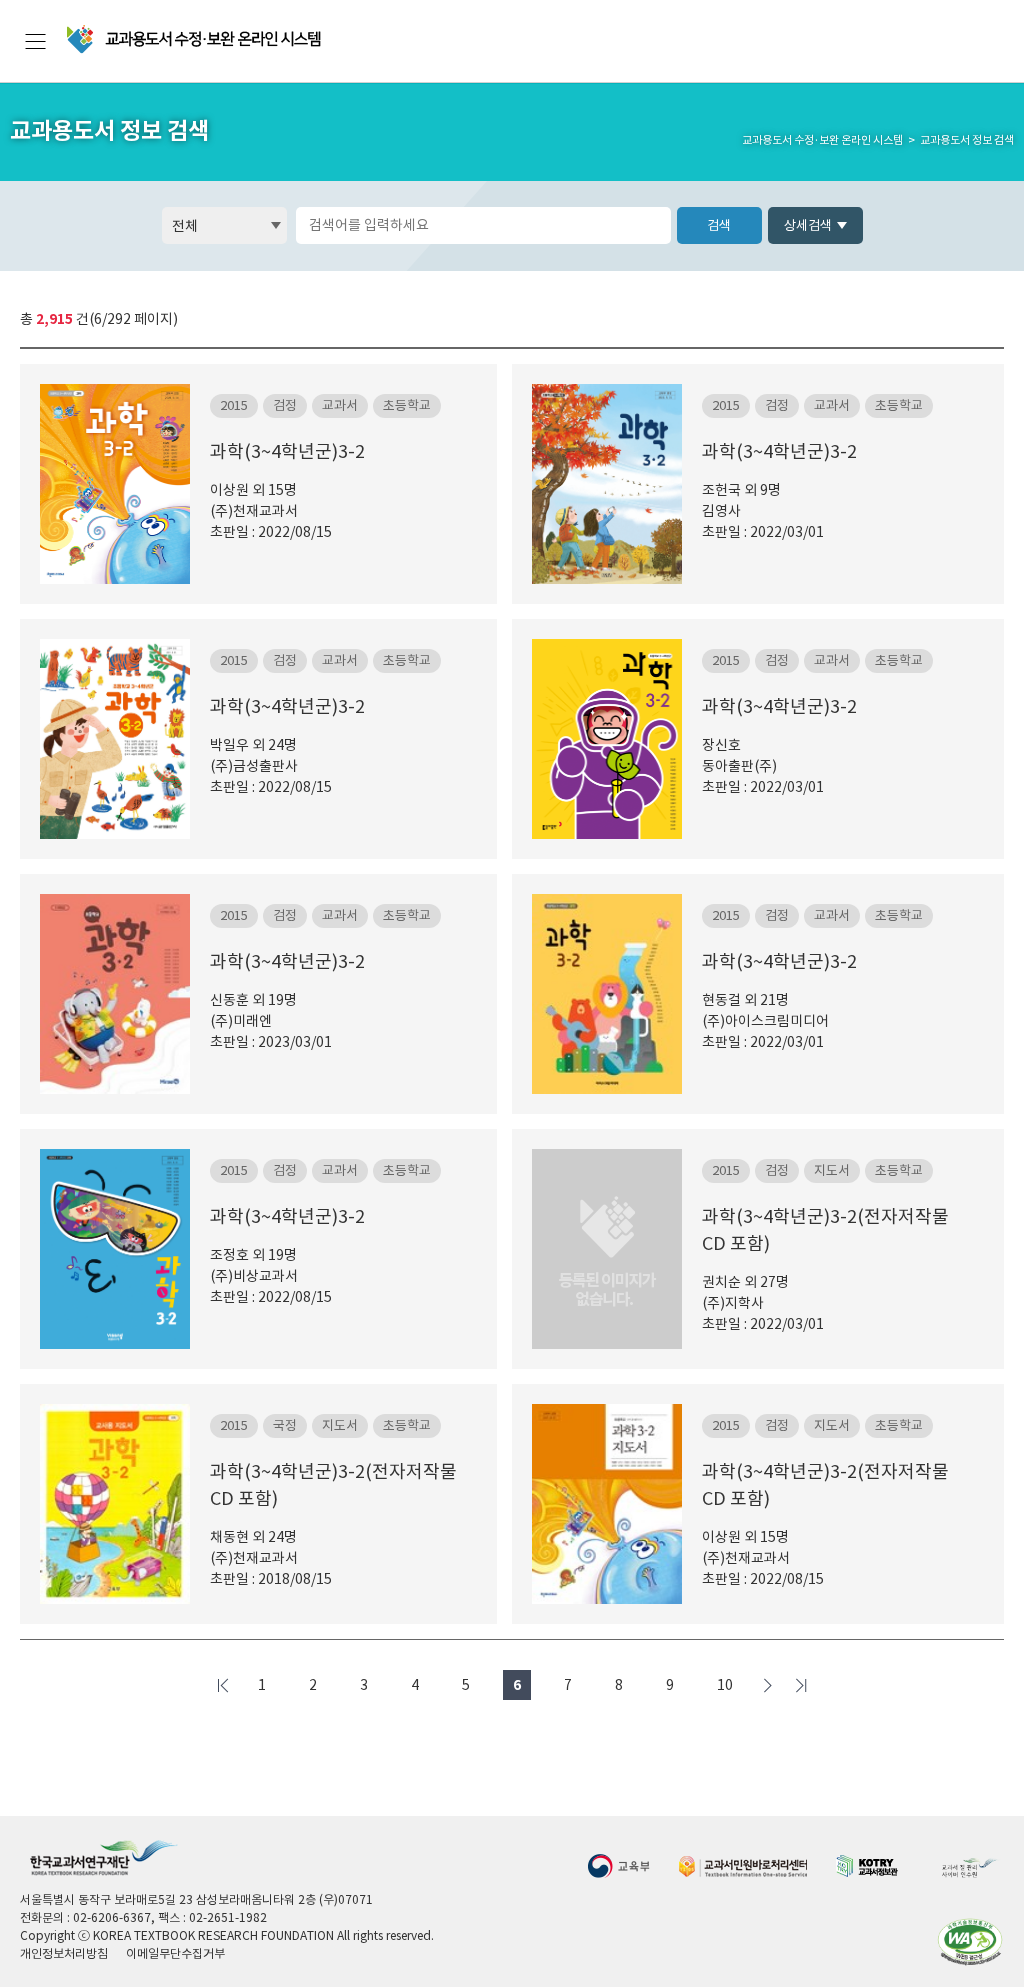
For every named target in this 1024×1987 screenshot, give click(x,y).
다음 (768, 1685)
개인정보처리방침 (64, 1953)
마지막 (801, 1685)
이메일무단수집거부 (175, 1953)
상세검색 (808, 225)
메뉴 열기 (35, 41)
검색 (719, 225)
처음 (223, 1685)
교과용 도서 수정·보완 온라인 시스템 (195, 39)
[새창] (619, 1865)
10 (725, 1685)
